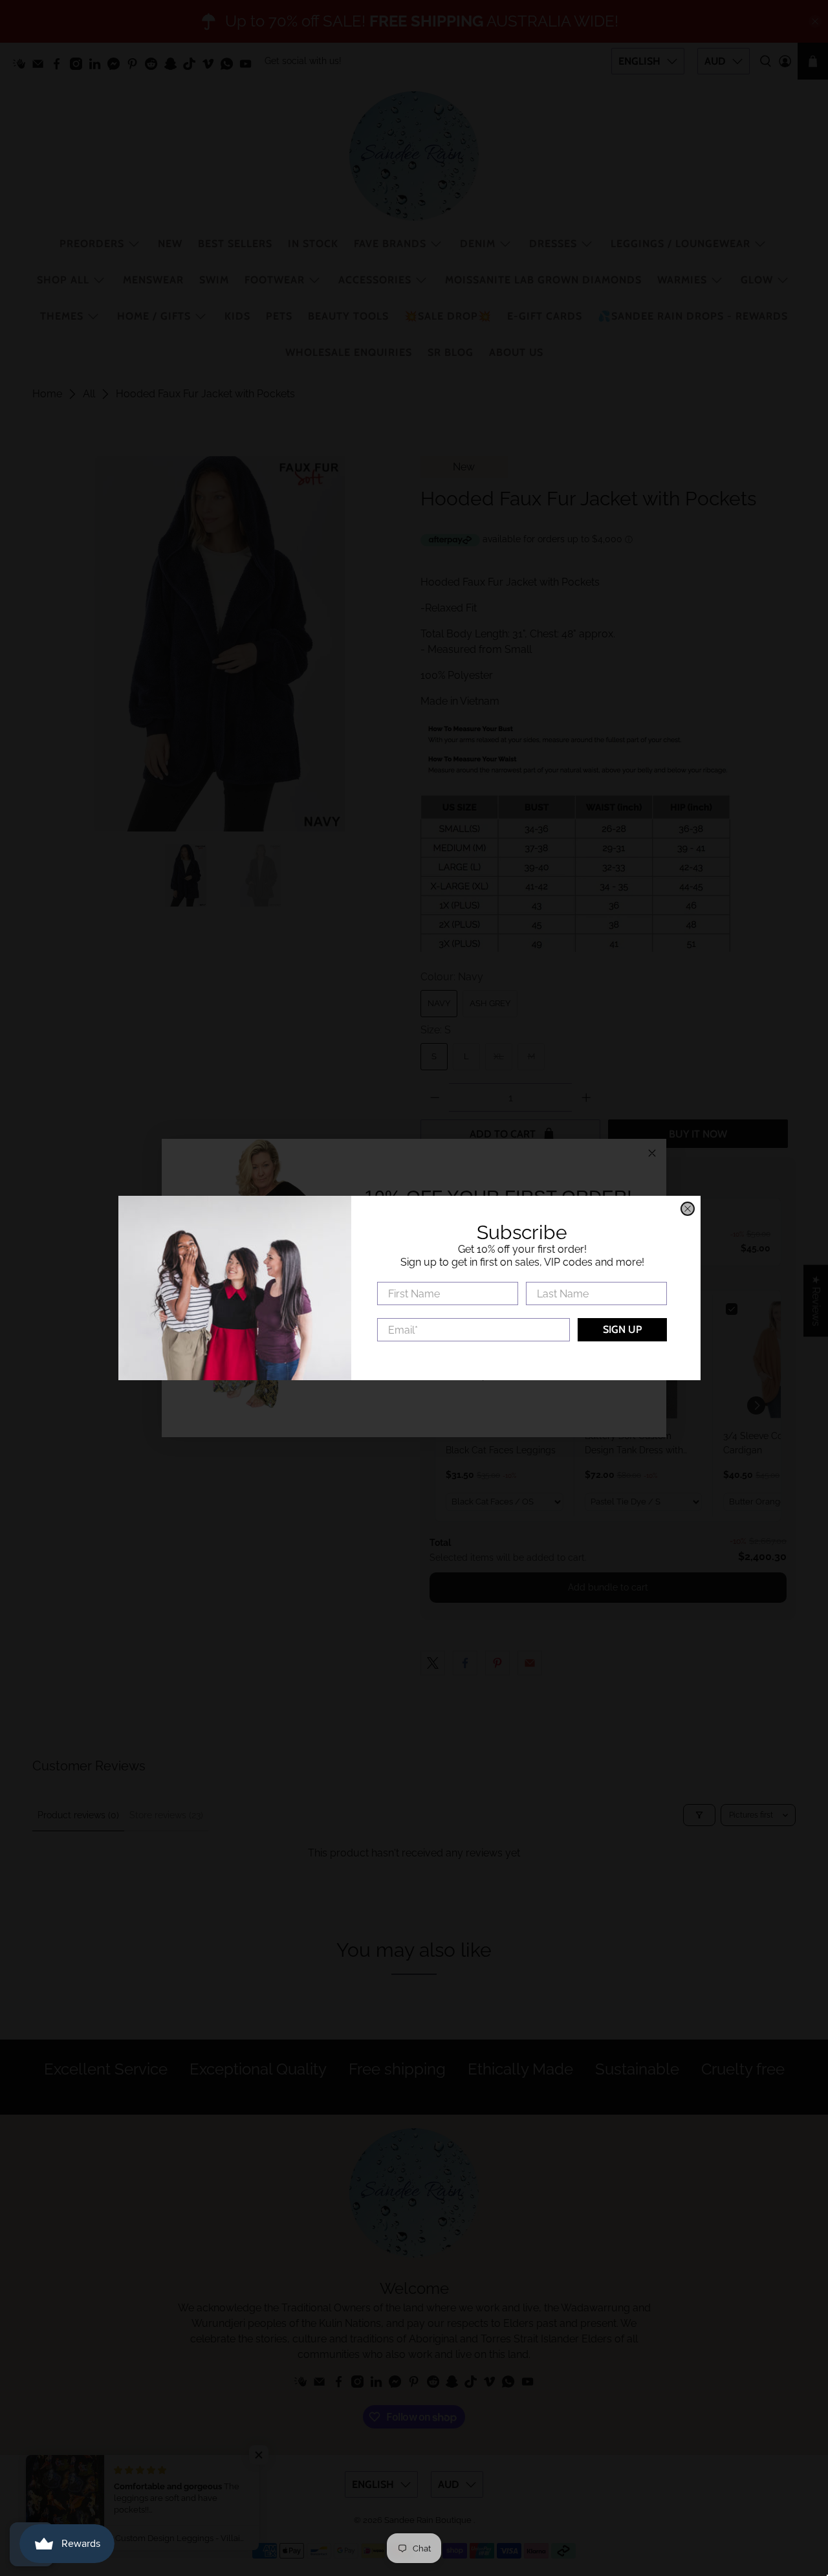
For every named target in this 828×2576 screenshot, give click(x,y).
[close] (692, 1209)
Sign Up (627, 1329)
